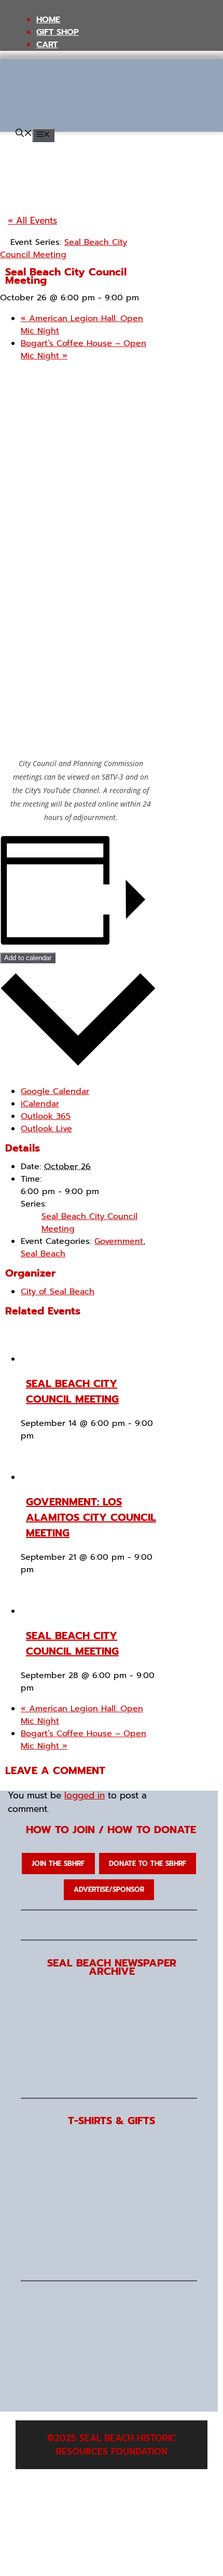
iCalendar (40, 1104)
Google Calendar (55, 1091)
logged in (85, 1795)
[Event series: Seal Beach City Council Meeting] (40, 1436)
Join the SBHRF (58, 1864)
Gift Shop (58, 32)
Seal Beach (43, 1254)
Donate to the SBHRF (148, 1864)
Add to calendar (28, 958)
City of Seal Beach (58, 1292)
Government (119, 1241)
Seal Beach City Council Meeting (72, 1391)
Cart (47, 45)
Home (48, 20)
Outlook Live (46, 1129)
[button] (24, 134)
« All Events (32, 220)
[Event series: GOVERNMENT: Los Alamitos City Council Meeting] (40, 1570)
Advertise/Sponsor (109, 1889)
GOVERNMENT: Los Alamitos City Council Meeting (91, 1517)
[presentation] (55, 1359)
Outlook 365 (46, 1116)
